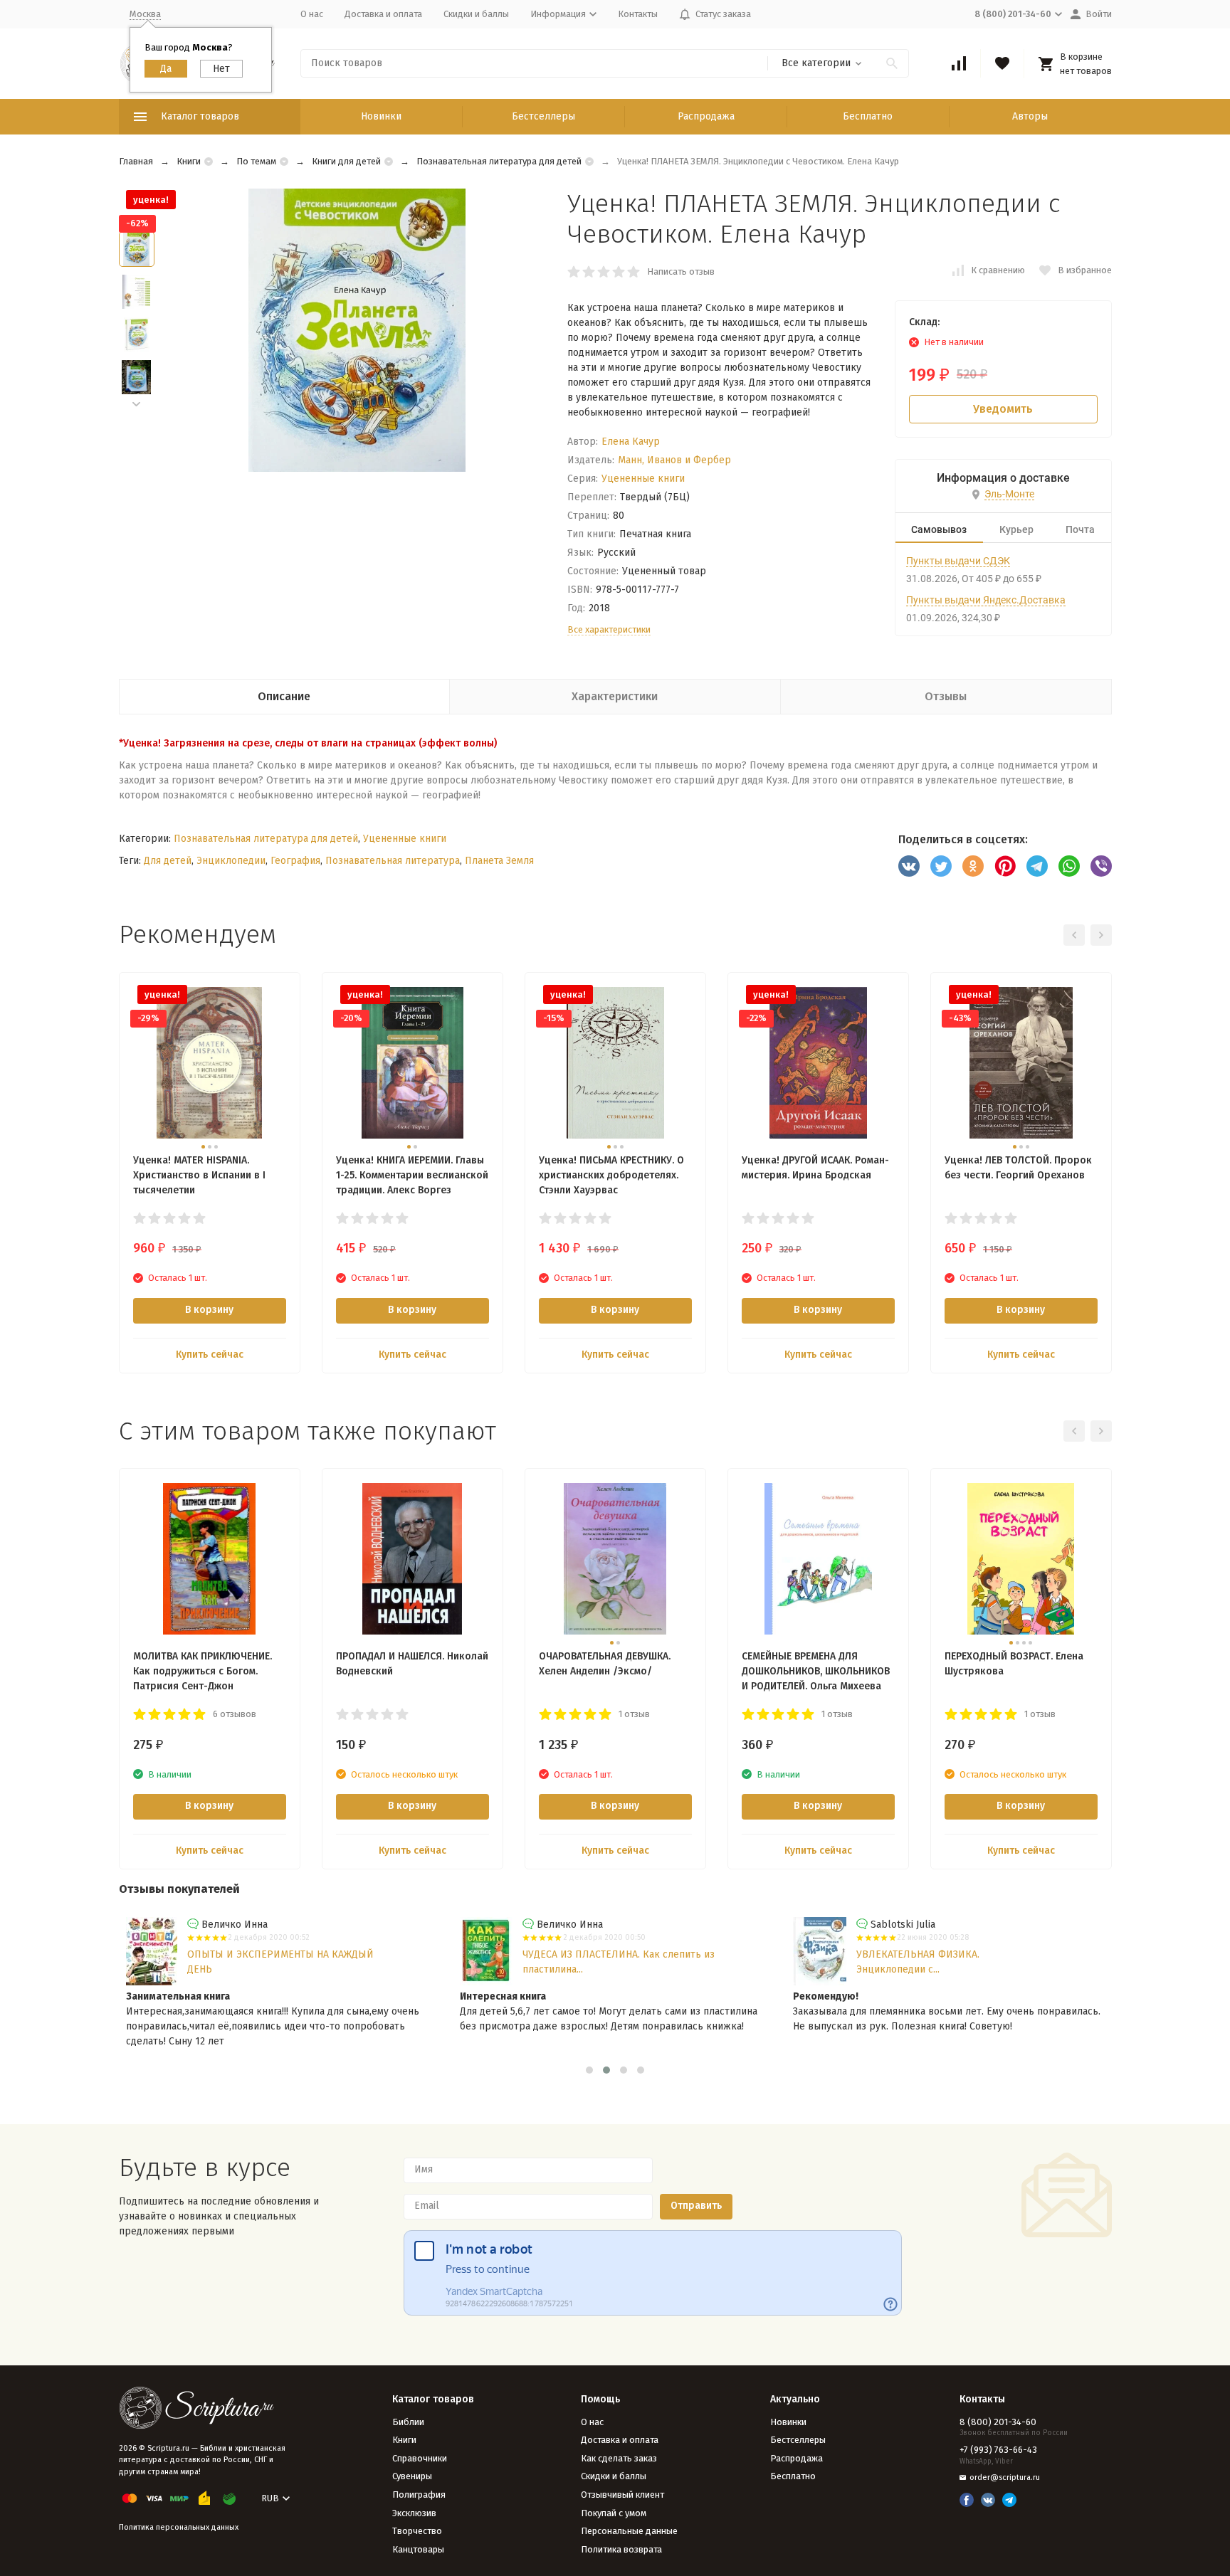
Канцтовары (418, 2549)
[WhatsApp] (1069, 866)
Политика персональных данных (179, 2527)
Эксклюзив (414, 2513)
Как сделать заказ (619, 2458)
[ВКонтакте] (909, 866)
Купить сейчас (210, 1355)
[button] (137, 405)
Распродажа (706, 116)
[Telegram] (1037, 866)
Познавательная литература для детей (499, 161)
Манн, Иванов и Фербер (674, 460)
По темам (256, 161)
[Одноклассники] (973, 866)
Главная (136, 161)
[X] (941, 866)
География (295, 861)
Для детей (168, 861)
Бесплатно (868, 116)
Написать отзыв (681, 271)
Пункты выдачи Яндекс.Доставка (986, 600)
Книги (189, 161)
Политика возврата (621, 2549)
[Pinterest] (1005, 866)
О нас (312, 14)
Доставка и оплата (383, 14)
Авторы (1030, 116)
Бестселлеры (543, 116)
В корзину (209, 1310)
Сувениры (412, 2476)
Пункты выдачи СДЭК (958, 561)
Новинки (381, 116)
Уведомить (1003, 409)
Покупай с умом (614, 2513)
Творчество (417, 2531)
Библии (408, 2422)
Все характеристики (609, 629)
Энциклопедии (231, 861)
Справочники (420, 2458)
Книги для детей (346, 161)
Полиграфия (419, 2495)
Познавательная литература (393, 861)
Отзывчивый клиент (622, 2495)
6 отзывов (235, 1714)
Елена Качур (631, 442)
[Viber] (1101, 866)
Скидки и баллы (476, 14)
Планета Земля (499, 861)
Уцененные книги (643, 479)
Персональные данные (629, 2531)
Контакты (638, 14)
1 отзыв (634, 1714)
